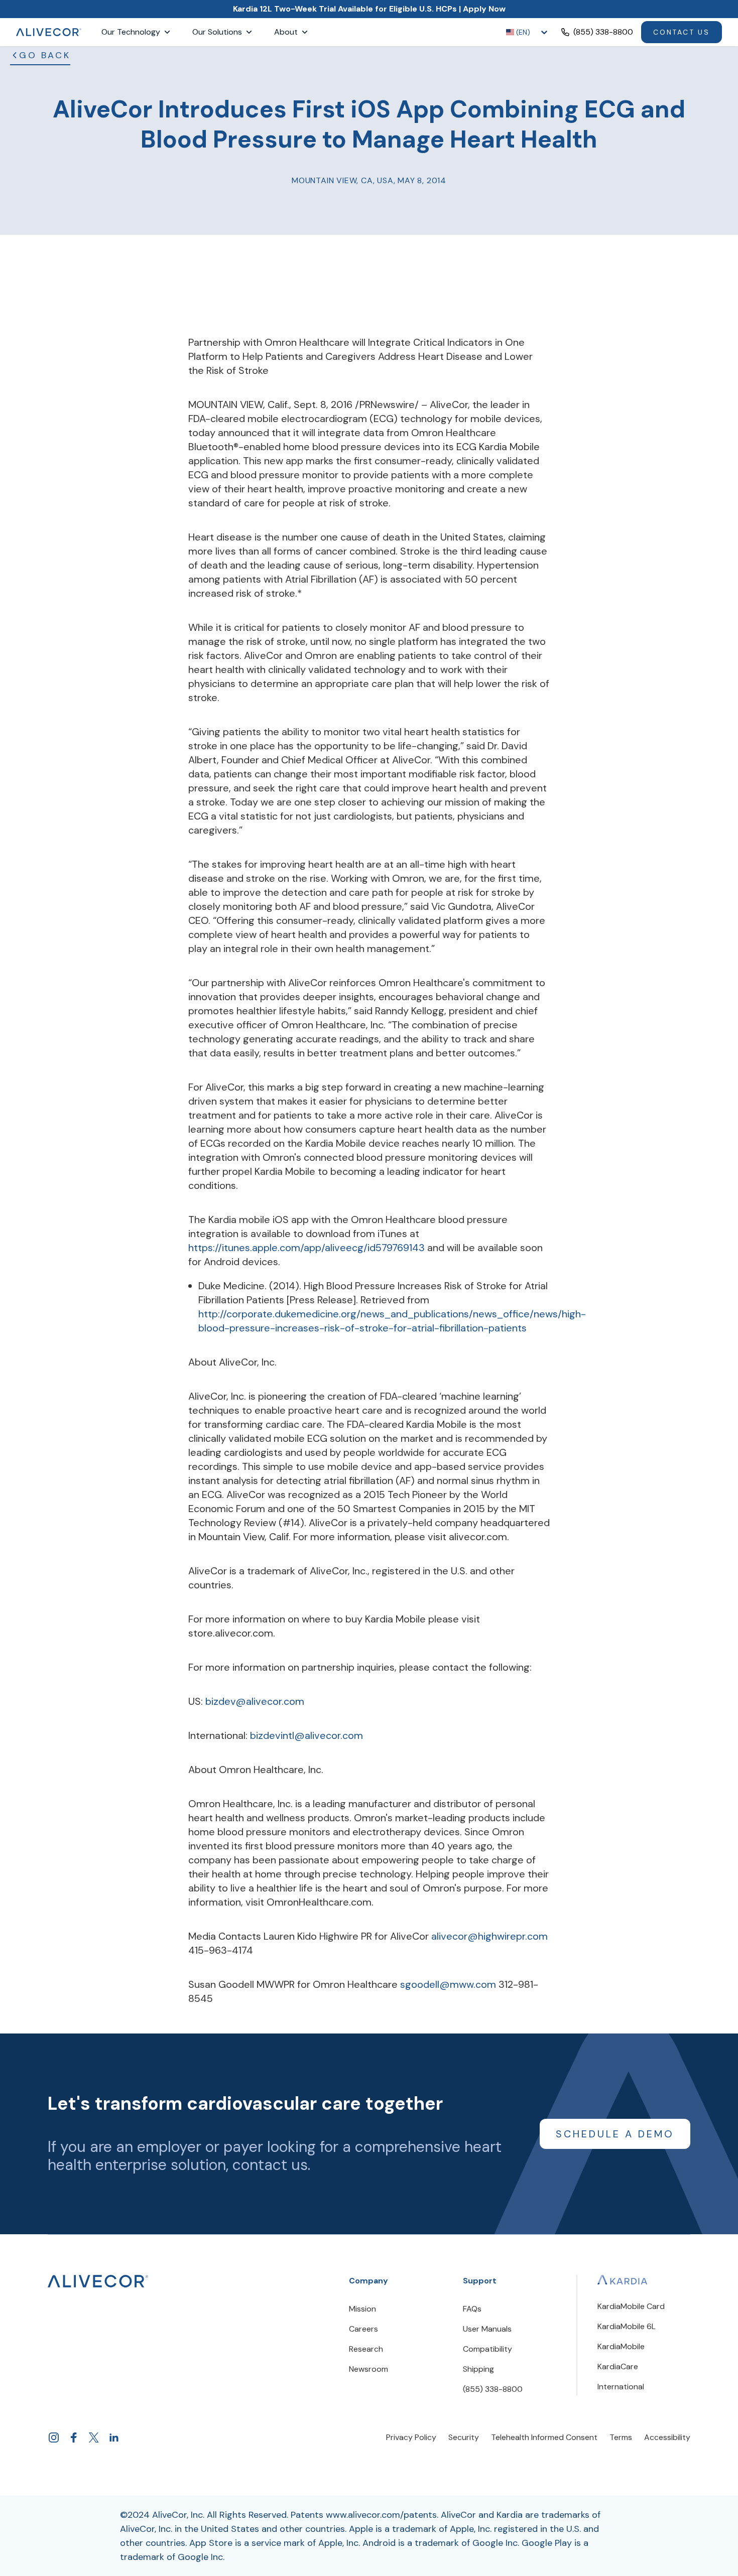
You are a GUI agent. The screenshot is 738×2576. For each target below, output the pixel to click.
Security (464, 2437)
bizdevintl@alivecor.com (306, 1735)
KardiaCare (618, 2366)
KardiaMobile (621, 2346)
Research (366, 2349)
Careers (363, 2329)
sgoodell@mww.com (449, 1984)
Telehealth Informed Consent (544, 2437)
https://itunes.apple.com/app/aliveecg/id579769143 (308, 1248)
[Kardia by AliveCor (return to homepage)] (98, 2281)
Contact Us (682, 32)
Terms (621, 2437)
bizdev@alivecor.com (255, 1701)
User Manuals (487, 2329)
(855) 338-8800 (493, 2389)
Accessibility (667, 2437)
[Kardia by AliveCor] (623, 2280)
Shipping (478, 2369)
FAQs (472, 2309)
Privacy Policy (411, 2437)
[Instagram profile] (54, 2437)
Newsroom (368, 2369)
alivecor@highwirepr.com (489, 1936)
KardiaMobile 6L (627, 2326)
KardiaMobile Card (631, 2306)
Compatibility (487, 2349)
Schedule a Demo (615, 2134)
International (621, 2387)
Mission (362, 2309)
